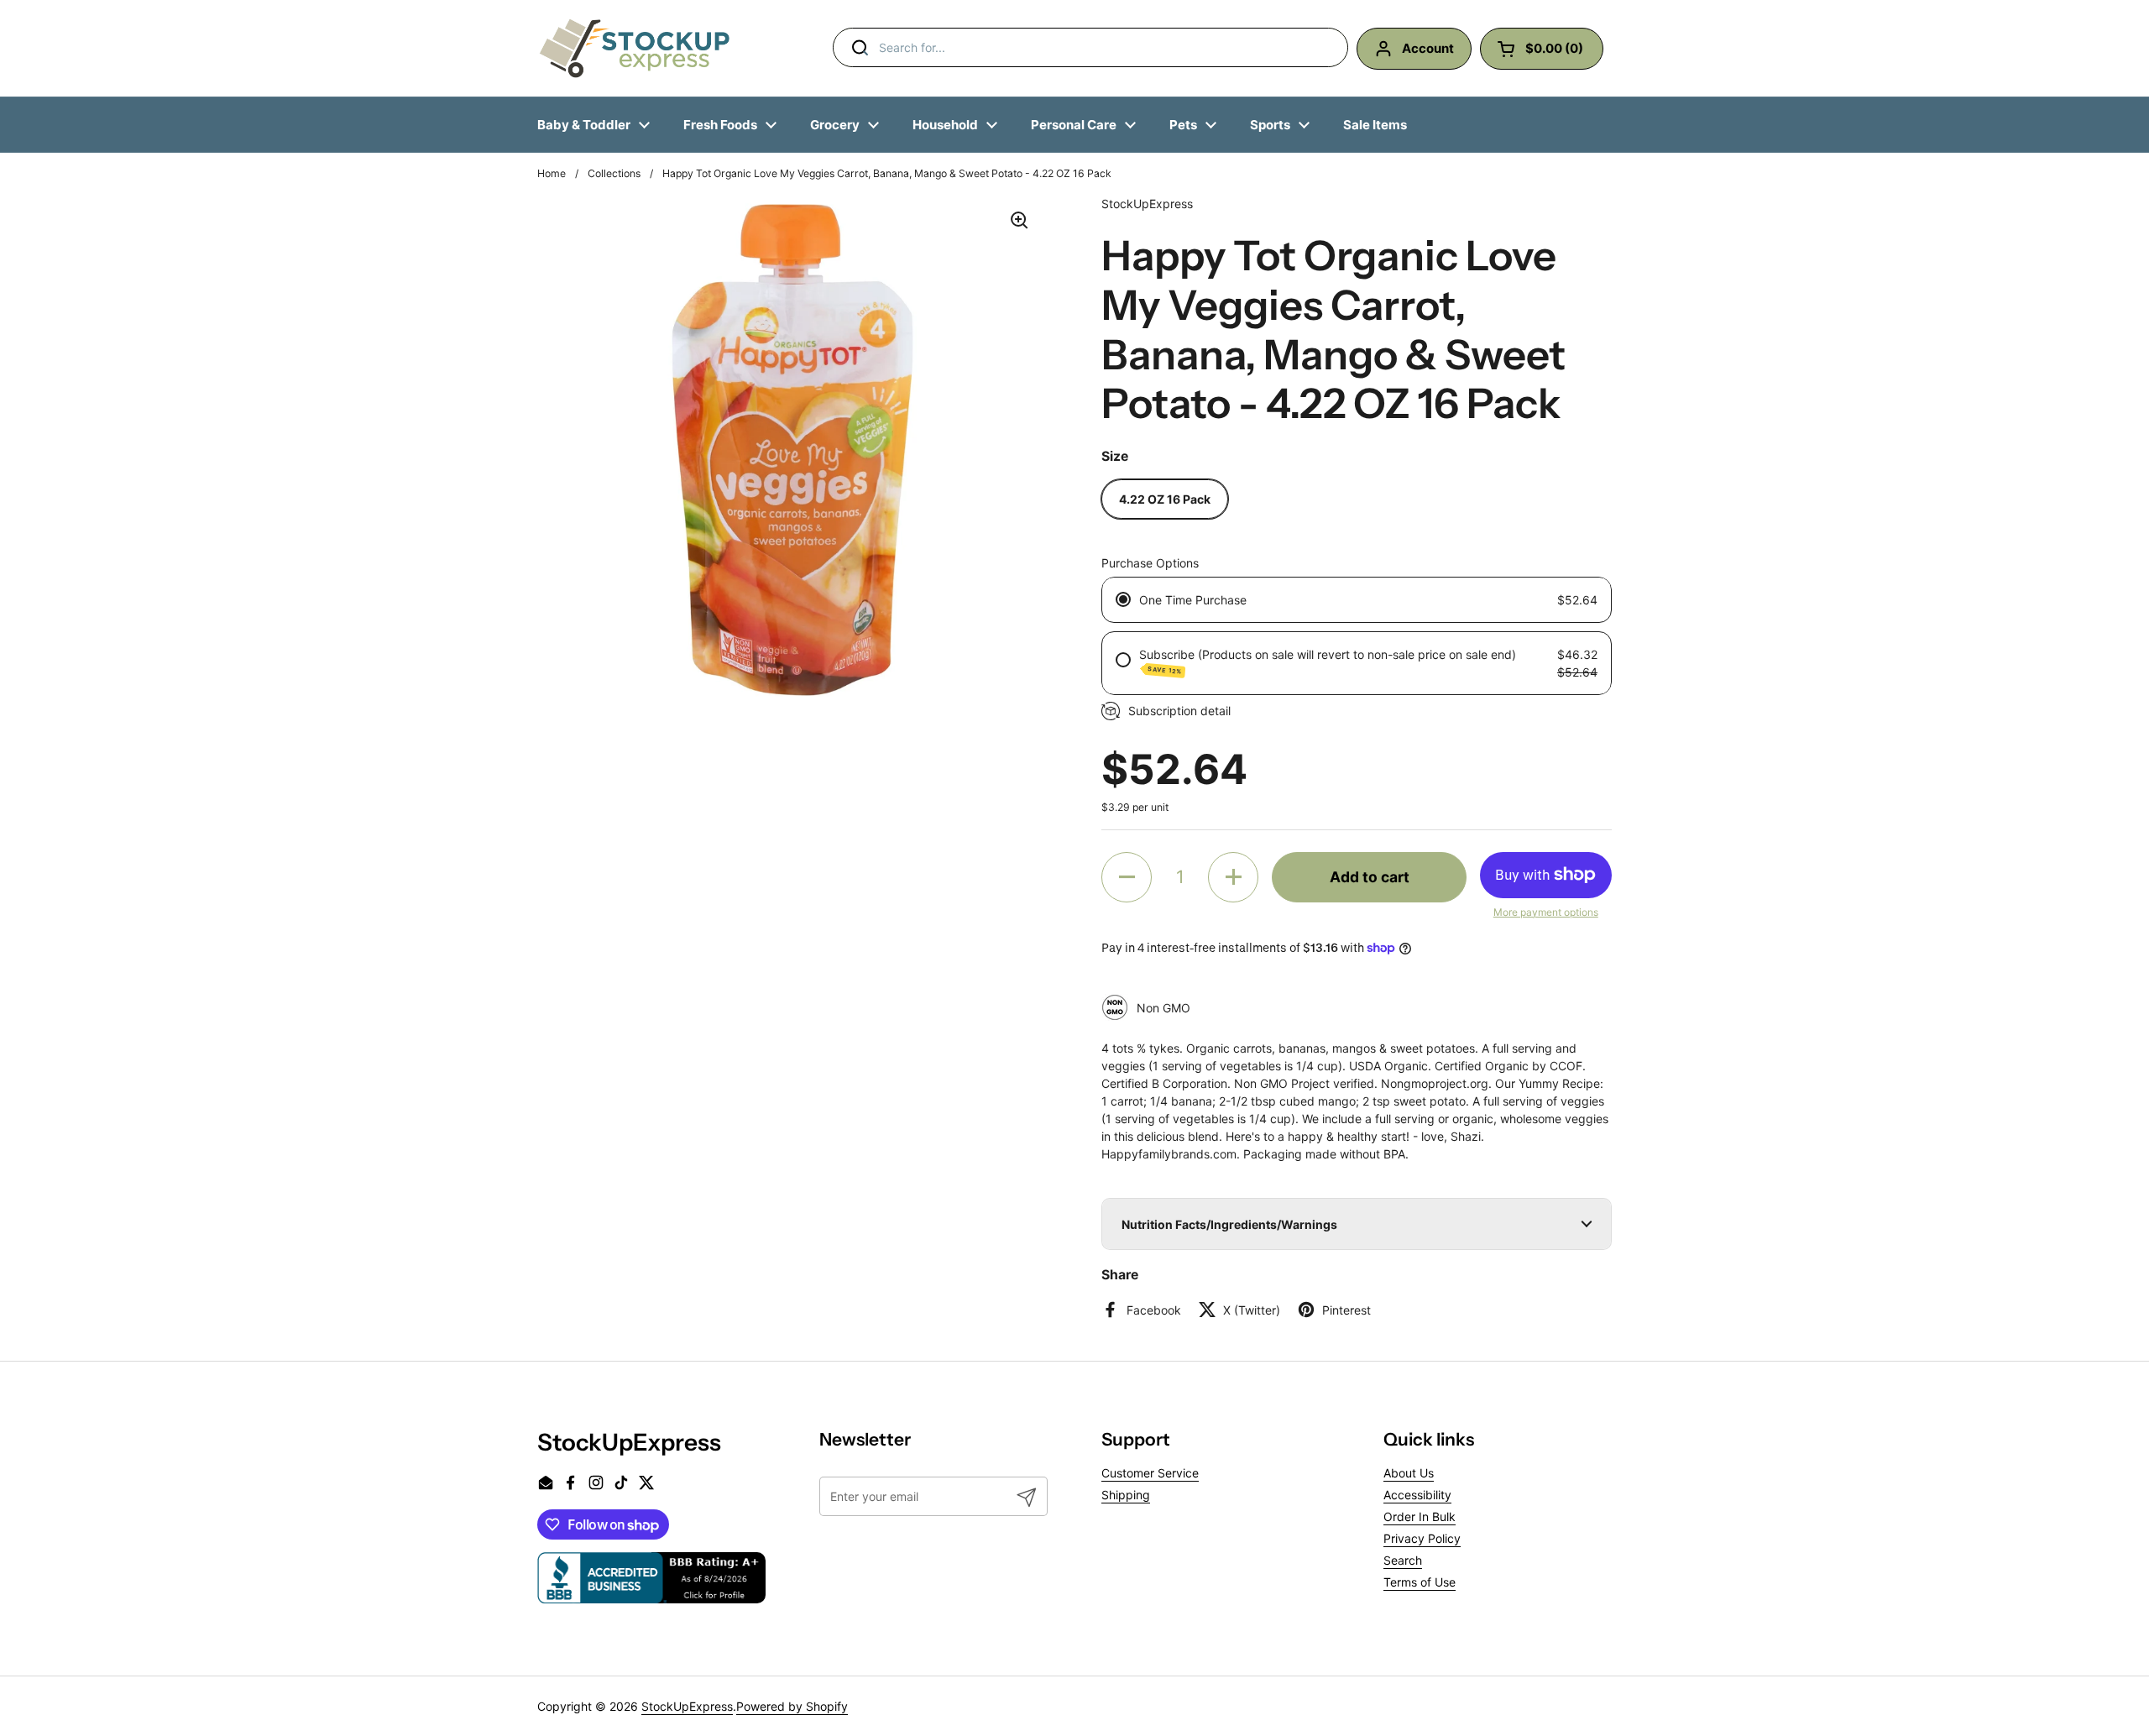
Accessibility (1417, 1495)
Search (1403, 1560)
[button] (1127, 877)
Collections (614, 173)
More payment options (1546, 912)
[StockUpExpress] (635, 48)
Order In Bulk (1420, 1516)
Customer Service (1150, 1473)
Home (552, 173)
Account (1428, 48)
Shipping (1126, 1495)
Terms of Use (1420, 1582)
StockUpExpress (687, 1706)
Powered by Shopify (792, 1706)
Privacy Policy (1422, 1538)
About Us (1409, 1473)
